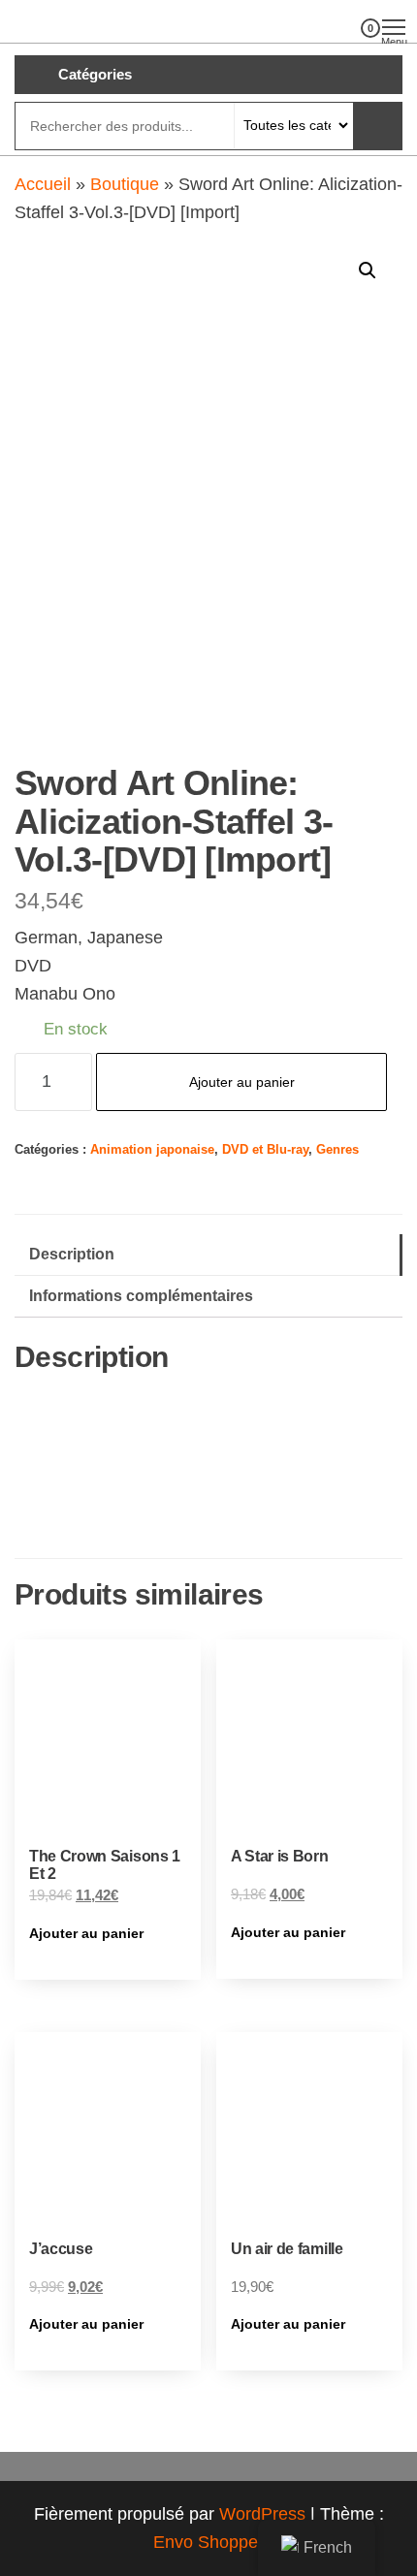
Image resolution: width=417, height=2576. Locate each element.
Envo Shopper (208, 2542)
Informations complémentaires (141, 1295)
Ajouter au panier (242, 1082)
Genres (337, 1150)
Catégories (95, 74)
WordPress (262, 2514)
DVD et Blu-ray (265, 1150)
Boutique (125, 184)
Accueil (43, 184)
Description (72, 1254)
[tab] (208, 1255)
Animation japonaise (152, 1150)
